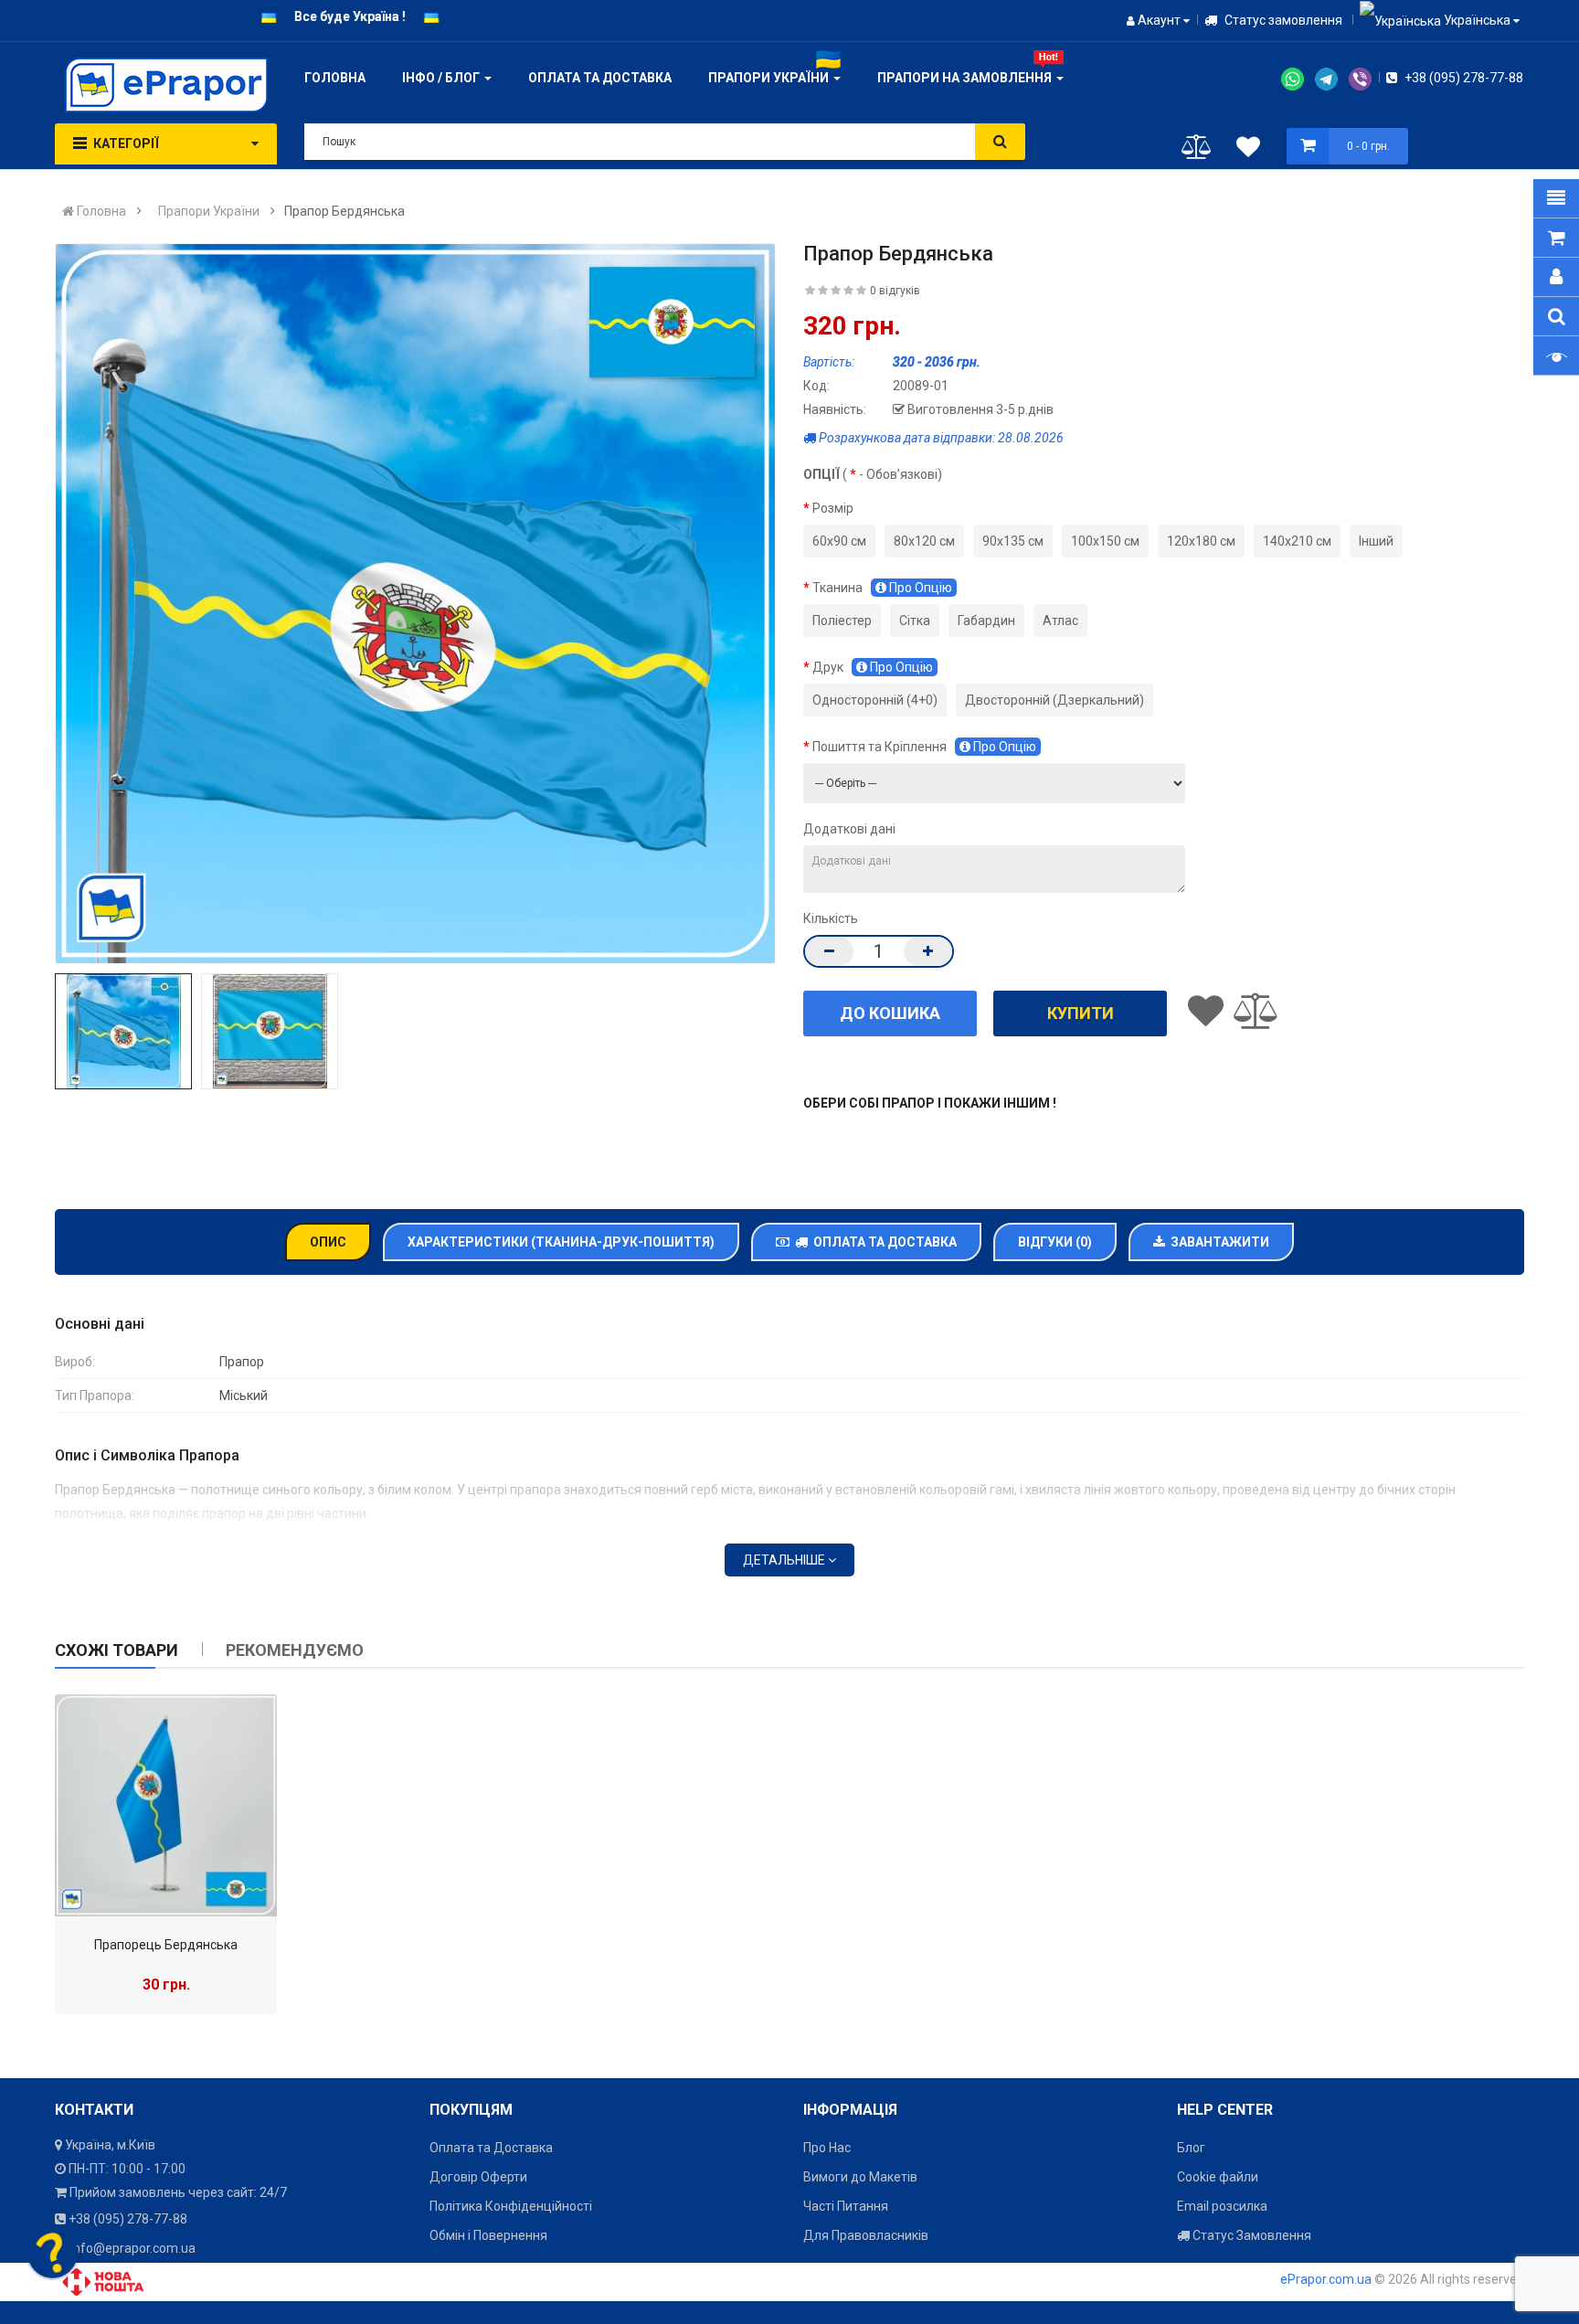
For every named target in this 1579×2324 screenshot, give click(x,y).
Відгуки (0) (1055, 1242)
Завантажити (1217, 1242)
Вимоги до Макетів (860, 2177)
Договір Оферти (478, 2177)
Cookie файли (1218, 2177)
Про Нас (827, 2148)
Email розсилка (1222, 2206)
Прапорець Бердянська (166, 1945)
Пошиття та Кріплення (924, 747)
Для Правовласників (866, 2235)
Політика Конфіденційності (511, 2206)
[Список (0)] (1248, 150)
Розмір (833, 508)
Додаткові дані (849, 829)
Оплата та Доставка (882, 1242)
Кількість (831, 918)
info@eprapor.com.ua (133, 2248)
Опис (328, 1242)
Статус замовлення (1282, 20)
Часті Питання (846, 2206)
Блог (1191, 2148)
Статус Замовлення (1250, 2235)
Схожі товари (117, 1650)
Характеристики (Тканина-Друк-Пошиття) (561, 1242)
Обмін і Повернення (488, 2235)
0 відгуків (895, 291)
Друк (873, 667)
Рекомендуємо (295, 1650)
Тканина (882, 588)
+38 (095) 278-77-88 (1462, 78)
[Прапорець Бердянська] (166, 1805)
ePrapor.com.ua (1326, 2279)
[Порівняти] (1197, 151)
